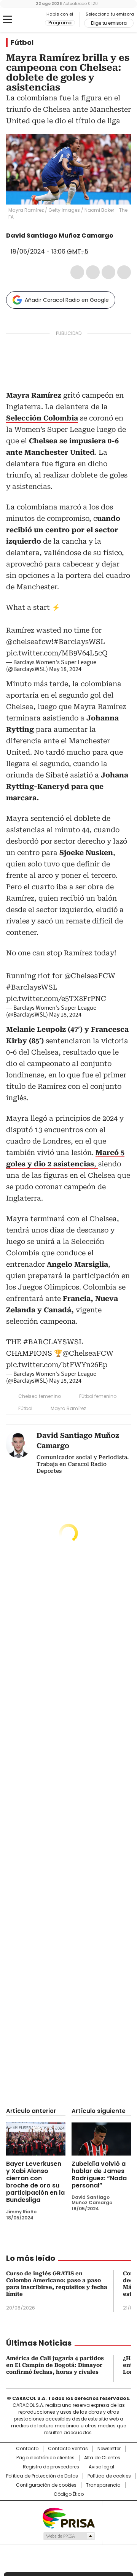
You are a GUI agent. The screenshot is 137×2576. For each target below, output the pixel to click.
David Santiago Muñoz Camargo (60, 236)
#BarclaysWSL (79, 642)
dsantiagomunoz (119, 236)
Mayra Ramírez (68, 1408)
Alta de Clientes (102, 2458)
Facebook (77, 272)
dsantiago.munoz (11, 243)
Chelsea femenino (40, 1396)
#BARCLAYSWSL (53, 1342)
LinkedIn (108, 272)
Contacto (27, 2449)
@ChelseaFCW (90, 976)
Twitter (93, 272)
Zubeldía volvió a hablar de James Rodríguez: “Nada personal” (99, 2175)
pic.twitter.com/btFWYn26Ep (57, 1365)
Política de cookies (109, 2476)
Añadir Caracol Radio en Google (67, 300)
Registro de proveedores (51, 2467)
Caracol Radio (25, 20)
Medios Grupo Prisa (69, 2536)
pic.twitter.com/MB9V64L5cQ (57, 653)
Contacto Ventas (68, 2449)
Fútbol (22, 43)
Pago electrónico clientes (45, 2458)
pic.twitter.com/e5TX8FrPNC (56, 999)
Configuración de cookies (46, 2485)
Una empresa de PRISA (68, 2518)
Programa (60, 23)
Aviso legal (101, 2467)
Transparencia (103, 2485)
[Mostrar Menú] (8, 19)
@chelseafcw (29, 642)
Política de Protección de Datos (42, 2476)
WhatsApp (124, 272)
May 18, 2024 (65, 669)
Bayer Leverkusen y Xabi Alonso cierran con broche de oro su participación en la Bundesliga (35, 2182)
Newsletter (109, 2449)
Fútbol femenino (98, 1396)
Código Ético (69, 2494)
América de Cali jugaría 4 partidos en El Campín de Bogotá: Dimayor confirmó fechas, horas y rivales (55, 2365)
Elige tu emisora (109, 23)
